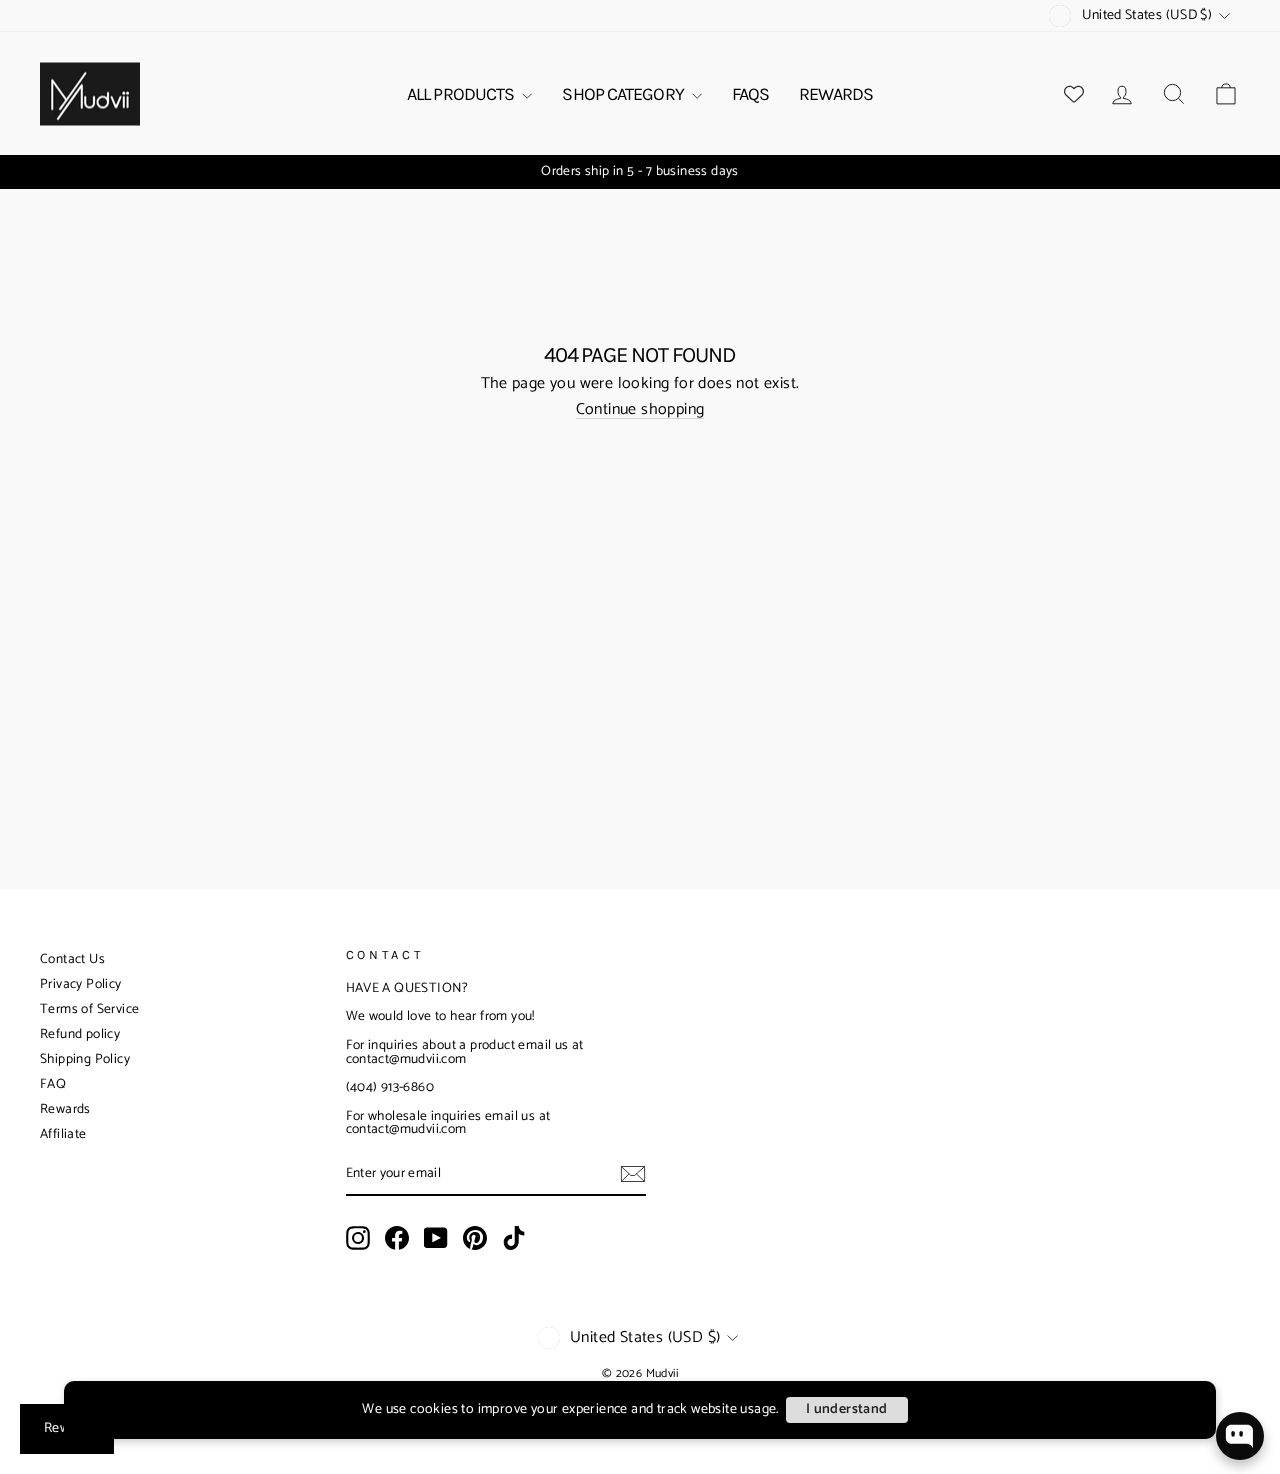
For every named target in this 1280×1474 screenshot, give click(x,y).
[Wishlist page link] (1074, 94)
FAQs (750, 94)
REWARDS (836, 94)
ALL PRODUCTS (462, 94)
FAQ (53, 1084)
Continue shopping (640, 410)
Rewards (65, 1109)
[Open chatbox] (1240, 1436)
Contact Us (72, 959)
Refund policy (80, 1034)
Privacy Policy (81, 984)
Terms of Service (89, 1009)
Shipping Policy (85, 1059)
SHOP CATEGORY (624, 94)
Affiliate (63, 1134)
